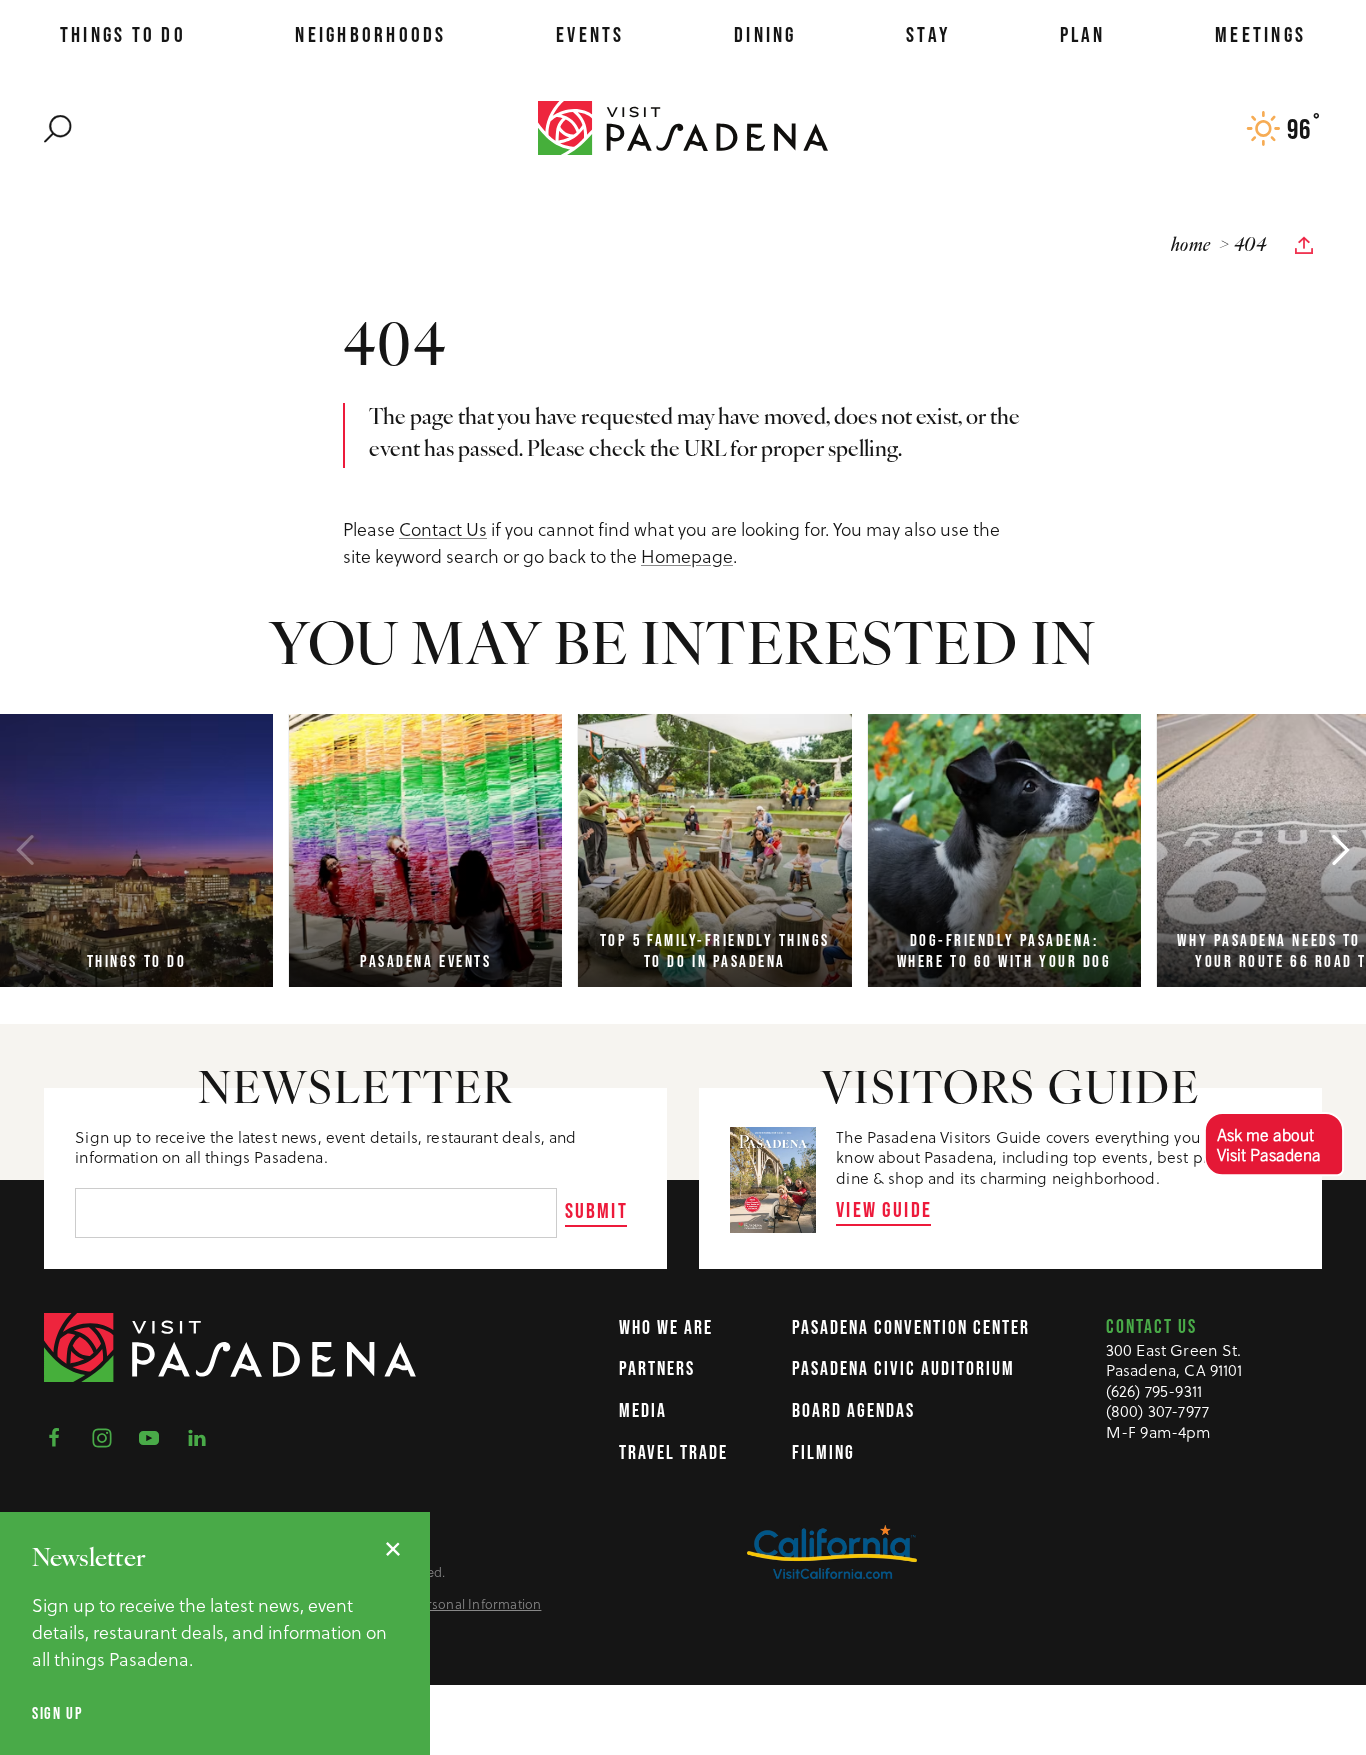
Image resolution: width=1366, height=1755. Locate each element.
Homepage (687, 556)
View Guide (884, 1209)
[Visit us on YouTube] (155, 1437)
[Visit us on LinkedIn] (203, 1437)
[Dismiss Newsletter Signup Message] (393, 1549)
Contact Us (443, 529)
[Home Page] (683, 127)
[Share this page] (1304, 246)
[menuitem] (123, 35)
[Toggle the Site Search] (58, 127)
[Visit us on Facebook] (60, 1437)
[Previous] (25, 850)
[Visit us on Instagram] (108, 1437)
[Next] (1341, 850)
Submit (596, 1210)
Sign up (57, 1713)
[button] (1273, 1143)
